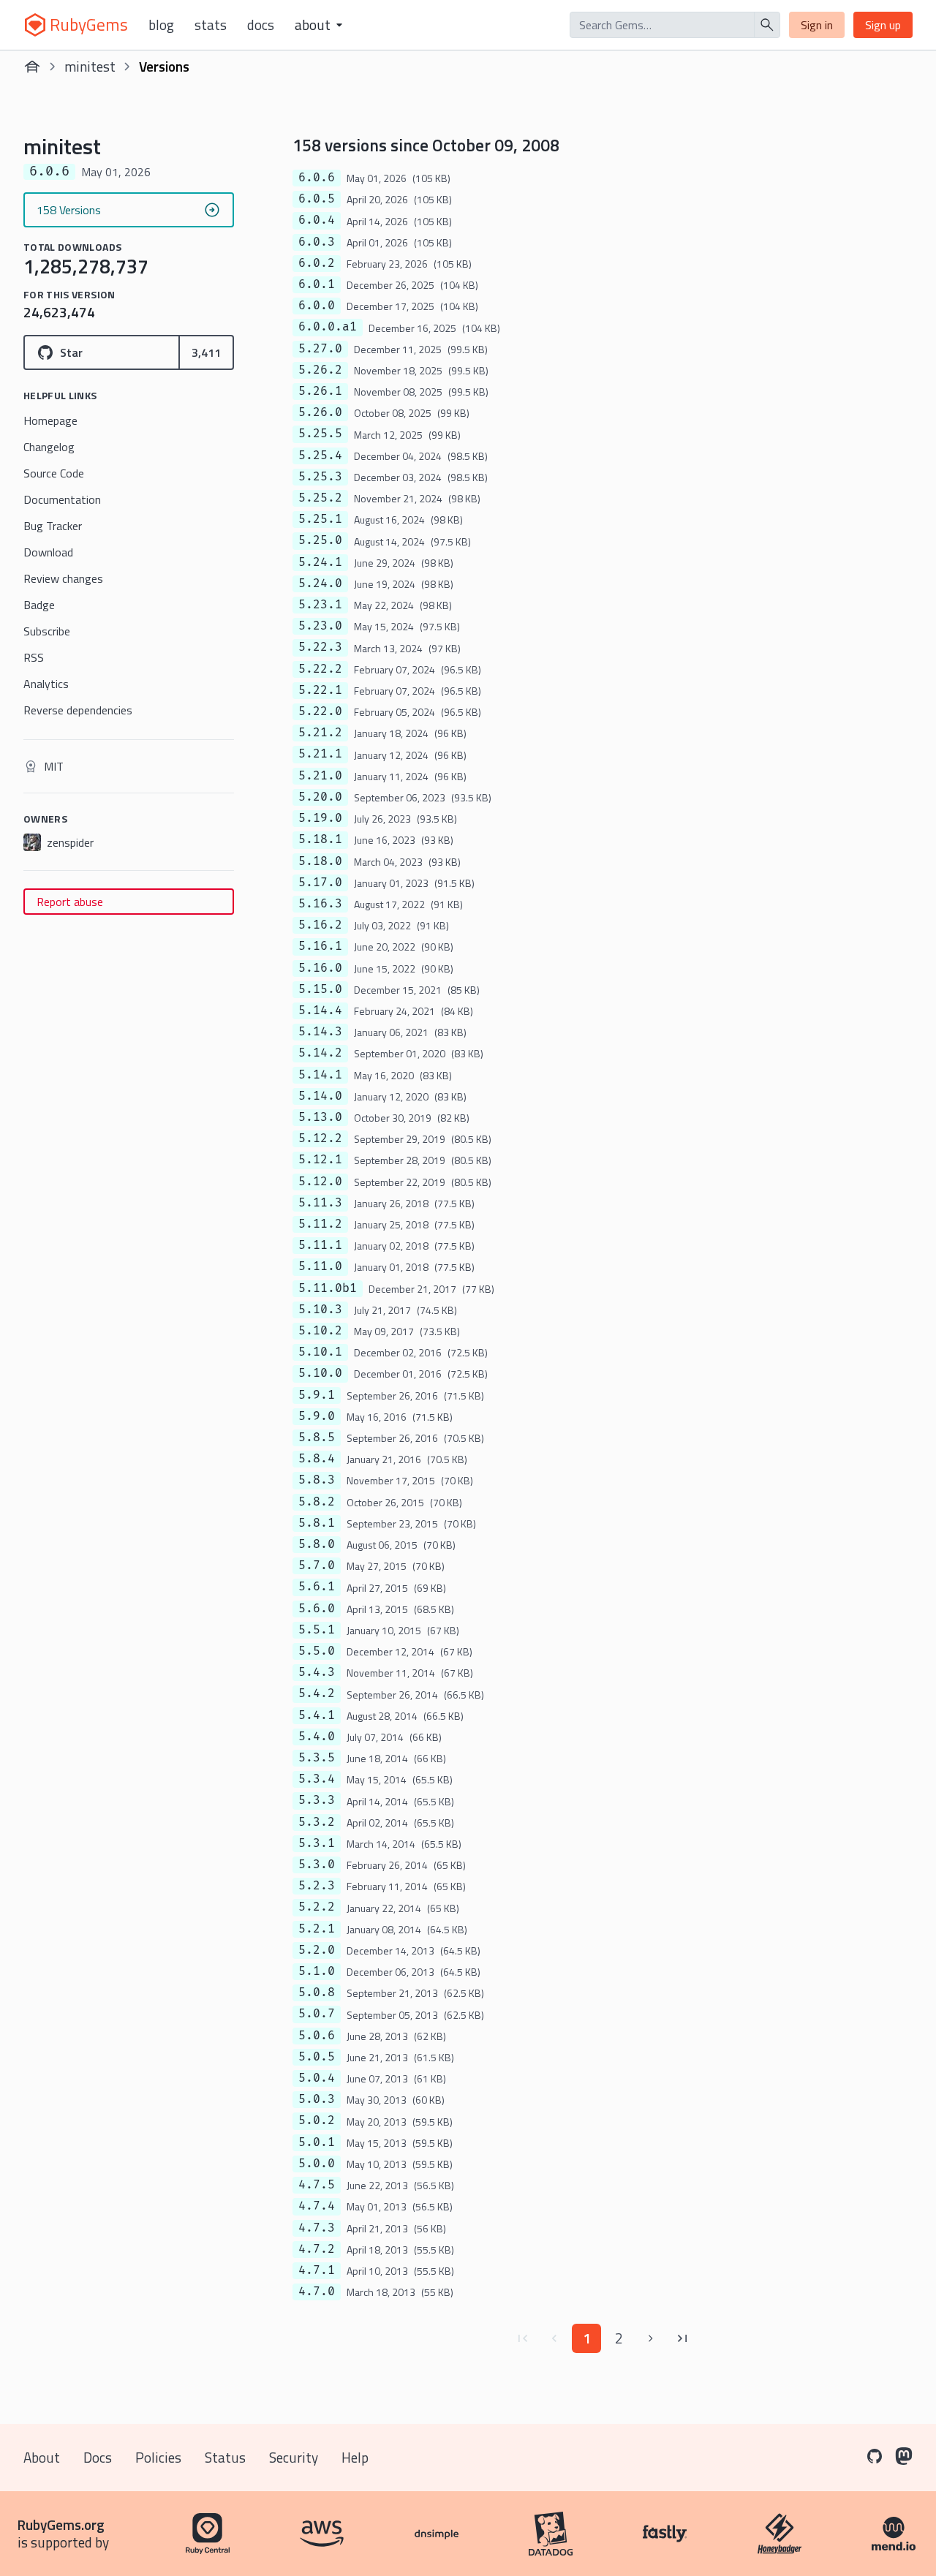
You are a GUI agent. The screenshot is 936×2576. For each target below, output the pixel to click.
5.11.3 (320, 1203)
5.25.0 (320, 540)
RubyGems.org (61, 2524)
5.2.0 (317, 1950)
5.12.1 (320, 1160)
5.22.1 (320, 690)
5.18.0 (320, 861)
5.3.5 (317, 1758)
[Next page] (651, 2338)
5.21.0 (320, 776)
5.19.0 (320, 818)
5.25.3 (320, 477)
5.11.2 (320, 1224)
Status (225, 2457)
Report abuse (70, 902)
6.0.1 (317, 284)
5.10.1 (320, 1352)
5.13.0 (320, 1117)
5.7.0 (317, 1565)
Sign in (817, 25)
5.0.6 (317, 2036)
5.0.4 (317, 2078)
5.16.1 (320, 946)
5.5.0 (317, 1651)
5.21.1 (320, 754)
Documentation (62, 499)
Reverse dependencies (78, 710)
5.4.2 (317, 1693)
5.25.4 (320, 456)
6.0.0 (317, 306)
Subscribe (47, 631)
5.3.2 (317, 1822)
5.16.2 (320, 925)
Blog (161, 25)
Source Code (54, 473)
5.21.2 (320, 733)
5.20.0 (320, 797)
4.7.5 (317, 2185)
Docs (261, 25)
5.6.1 (317, 1587)
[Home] (32, 67)
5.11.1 (320, 1245)
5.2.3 (317, 1886)
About (42, 2457)
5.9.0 (317, 1416)
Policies (158, 2457)
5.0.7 (317, 2014)
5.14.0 (320, 1096)
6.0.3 (317, 242)
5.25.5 (320, 434)
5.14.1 (320, 1075)
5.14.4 (320, 1011)
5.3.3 (317, 1800)
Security (294, 2457)
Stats (211, 25)
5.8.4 (317, 1459)
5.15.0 (320, 989)
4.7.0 (317, 2292)
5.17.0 (320, 883)
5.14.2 (320, 1053)
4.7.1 (317, 2270)
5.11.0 (320, 1266)
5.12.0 (320, 1182)
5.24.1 (320, 562)
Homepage (50, 420)
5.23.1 (320, 605)
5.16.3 (320, 904)
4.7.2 (317, 2249)
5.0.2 (317, 2120)
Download (48, 552)
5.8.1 (317, 1523)
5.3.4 (317, 1779)
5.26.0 (320, 412)
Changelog (49, 447)
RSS (34, 657)
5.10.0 (320, 1373)
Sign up (883, 25)
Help (355, 2457)
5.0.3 (317, 2099)
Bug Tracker (53, 526)
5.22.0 (320, 711)
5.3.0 (317, 1865)
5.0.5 (317, 2057)
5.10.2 (320, 1331)
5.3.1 (317, 1843)
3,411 (206, 352)
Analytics (46, 684)
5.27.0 (320, 349)
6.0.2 (317, 263)
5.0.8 (317, 1993)
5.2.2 (317, 1907)
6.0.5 (317, 199)
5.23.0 (320, 626)
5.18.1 (320, 839)
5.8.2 (317, 1502)
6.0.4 (317, 220)
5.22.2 (320, 669)
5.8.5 (317, 1438)
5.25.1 (320, 519)
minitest (90, 66)
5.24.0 (320, 583)
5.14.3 (320, 1032)
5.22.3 (320, 647)
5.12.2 (320, 1138)
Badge (39, 605)
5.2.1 (317, 1929)
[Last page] (683, 2338)
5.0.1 (317, 2142)
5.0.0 (317, 2164)
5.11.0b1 (328, 1288)
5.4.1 (317, 1715)
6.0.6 (317, 178)
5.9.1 (317, 1395)
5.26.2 (320, 370)
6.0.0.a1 (328, 327)
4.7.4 (317, 2206)
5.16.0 (320, 968)
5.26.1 (320, 391)
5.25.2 (320, 498)
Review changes (63, 578)
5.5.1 (317, 1630)
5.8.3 (317, 1480)
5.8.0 (317, 1544)
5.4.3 (317, 1672)
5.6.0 (317, 1609)
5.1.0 (317, 1971)
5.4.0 (317, 1737)
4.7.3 (317, 2228)
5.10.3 (320, 1310)
